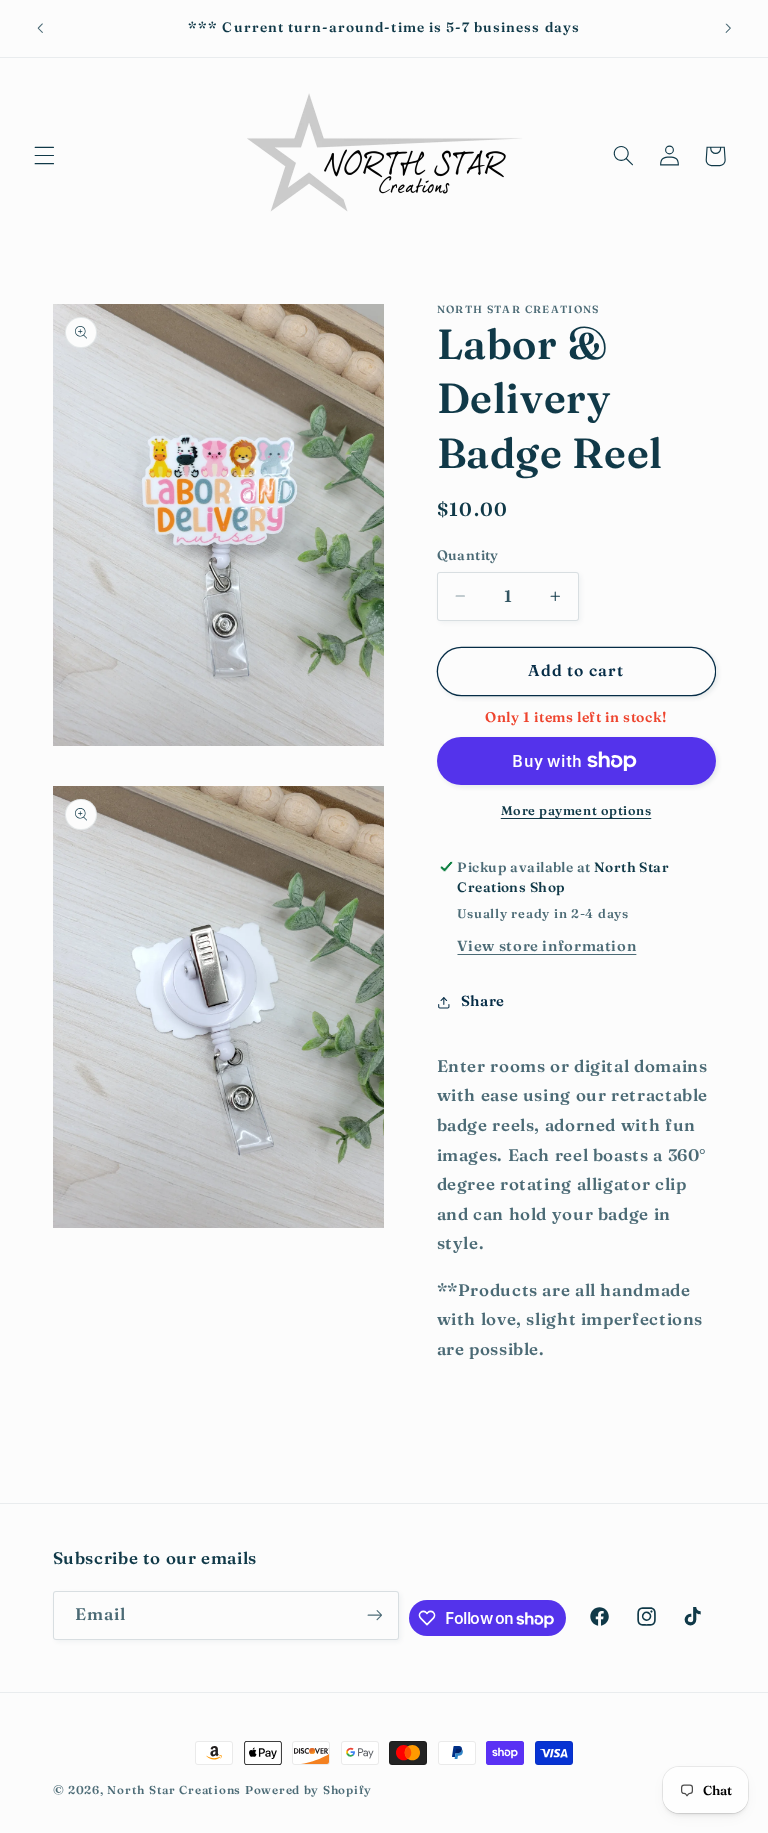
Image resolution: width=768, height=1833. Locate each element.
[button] (44, 156)
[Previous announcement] (40, 28)
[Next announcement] (728, 28)
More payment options (576, 810)
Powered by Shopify (308, 1790)
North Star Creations (174, 1790)
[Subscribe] (374, 1615)
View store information (546, 946)
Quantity (468, 555)
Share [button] (483, 1001)
